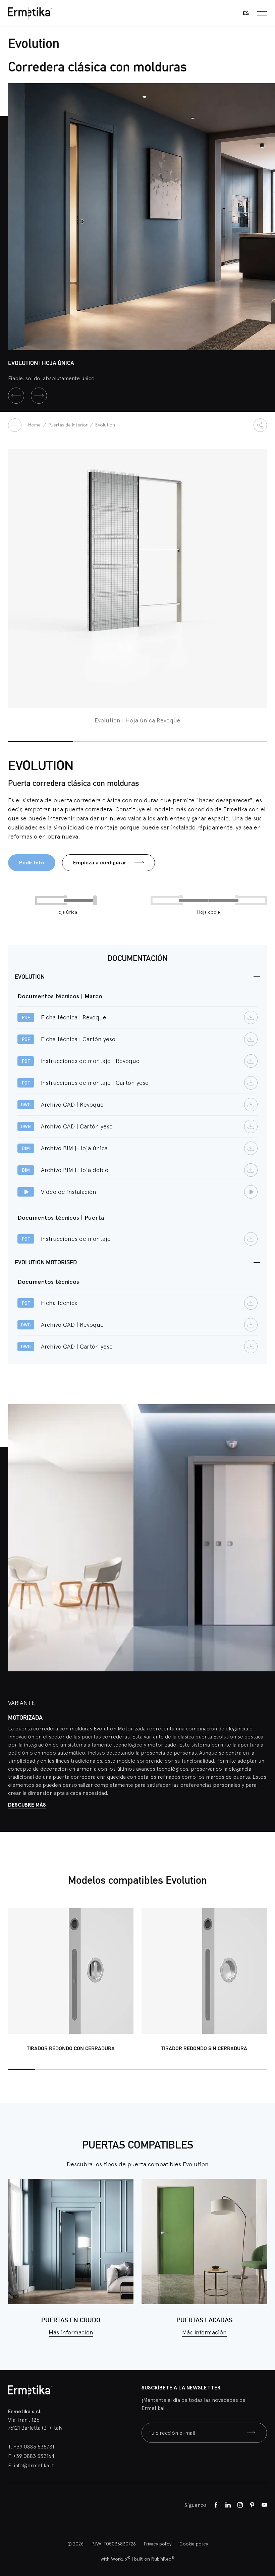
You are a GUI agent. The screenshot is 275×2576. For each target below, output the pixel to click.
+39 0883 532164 (34, 2456)
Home (35, 425)
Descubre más (27, 1805)
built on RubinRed (154, 2559)
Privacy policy (158, 2544)
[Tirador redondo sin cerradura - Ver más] (204, 1971)
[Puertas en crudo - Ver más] (71, 2241)
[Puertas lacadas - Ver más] (204, 2241)
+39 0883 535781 (34, 2446)
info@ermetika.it (34, 2465)
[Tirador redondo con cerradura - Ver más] (71, 1971)
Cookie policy (194, 2544)
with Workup (116, 2559)
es (246, 13)
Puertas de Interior (69, 425)
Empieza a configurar (100, 863)
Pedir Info (32, 863)
